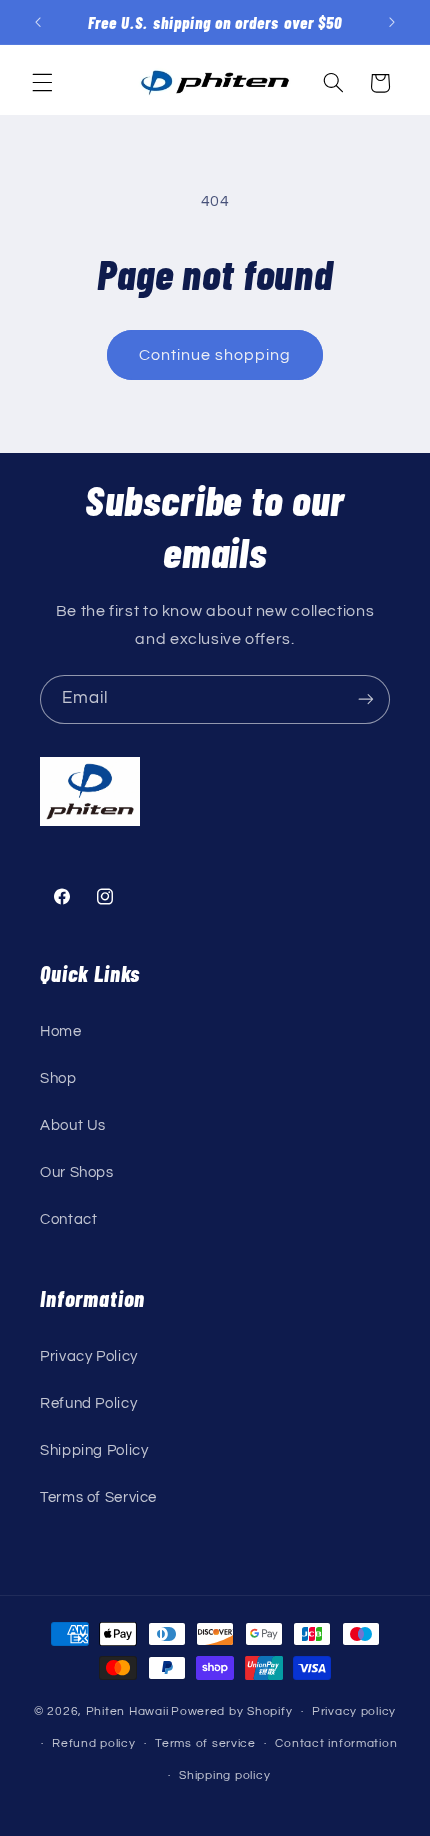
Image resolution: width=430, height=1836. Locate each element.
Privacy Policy (89, 1356)
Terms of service (205, 1743)
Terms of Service (98, 1497)
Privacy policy (354, 1711)
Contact (68, 1219)
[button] (42, 83)
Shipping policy (224, 1775)
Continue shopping (215, 355)
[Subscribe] (366, 699)
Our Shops (77, 1172)
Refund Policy (88, 1403)
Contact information (336, 1743)
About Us (73, 1125)
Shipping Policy (94, 1450)
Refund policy (94, 1743)
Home (61, 1031)
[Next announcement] (392, 22)
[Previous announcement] (38, 22)
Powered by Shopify (231, 1711)
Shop (58, 1078)
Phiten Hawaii (127, 1711)
